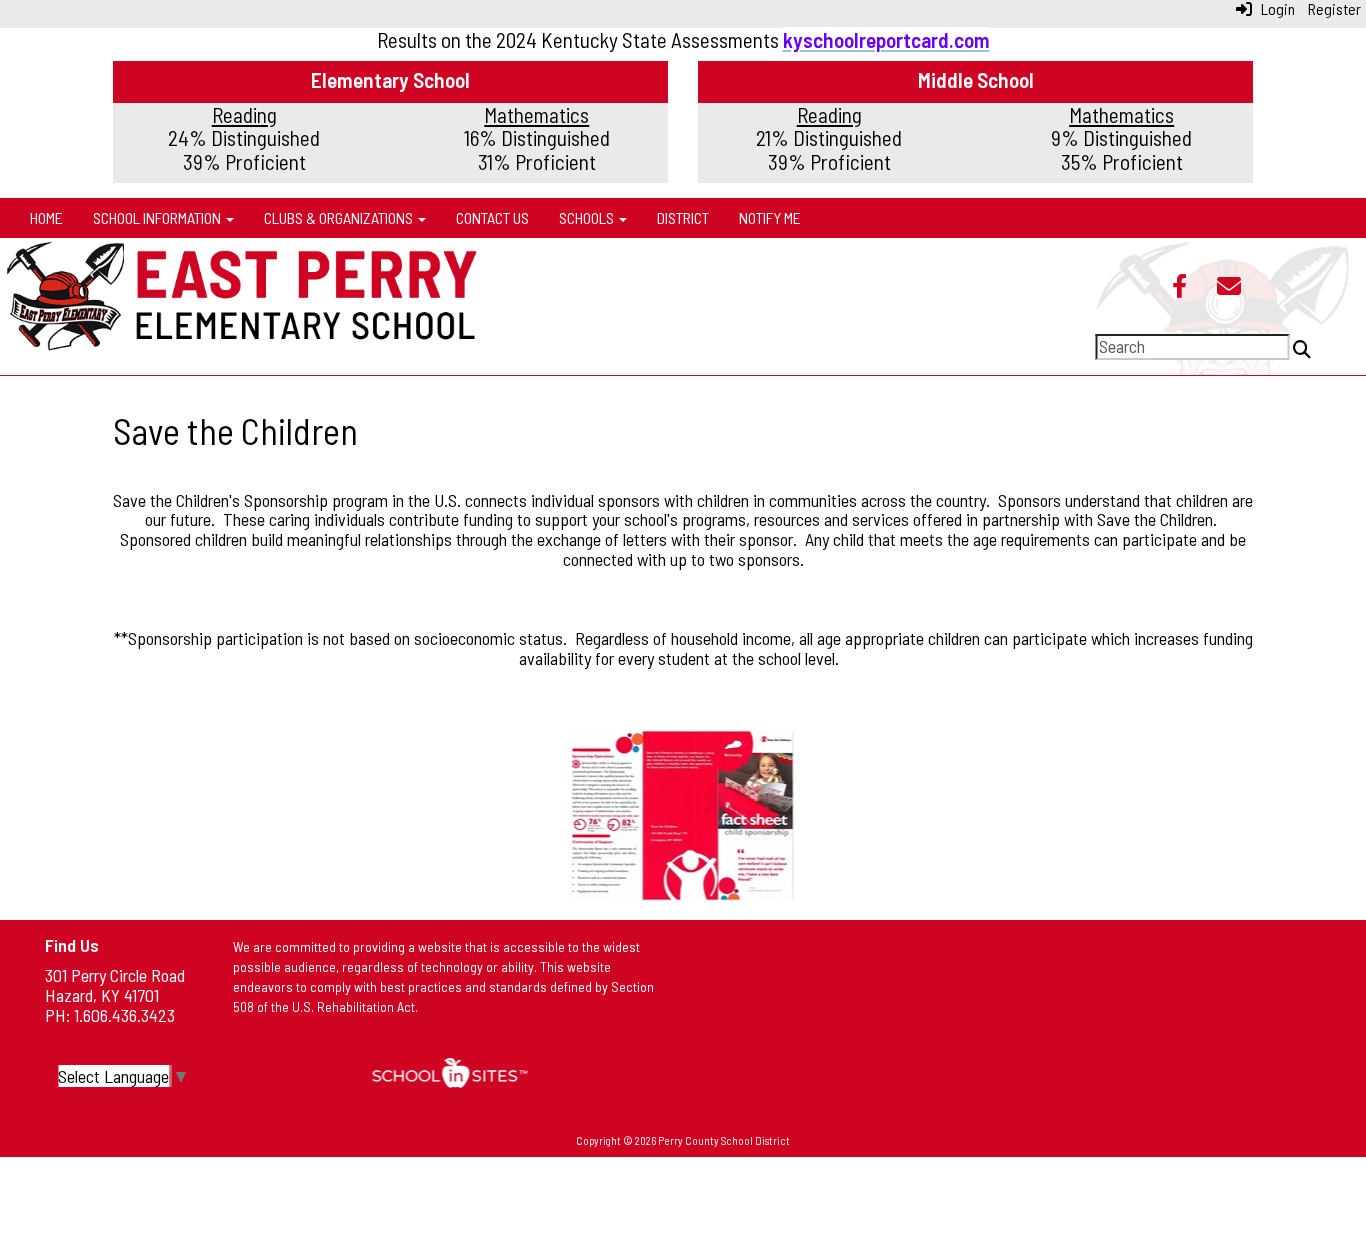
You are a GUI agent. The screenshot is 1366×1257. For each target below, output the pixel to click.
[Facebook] (1179, 288)
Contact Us (492, 217)
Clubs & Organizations (340, 217)
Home (46, 217)
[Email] (1229, 288)
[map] (1032, 1021)
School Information (158, 217)
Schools (588, 217)
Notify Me (770, 217)
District (683, 217)
